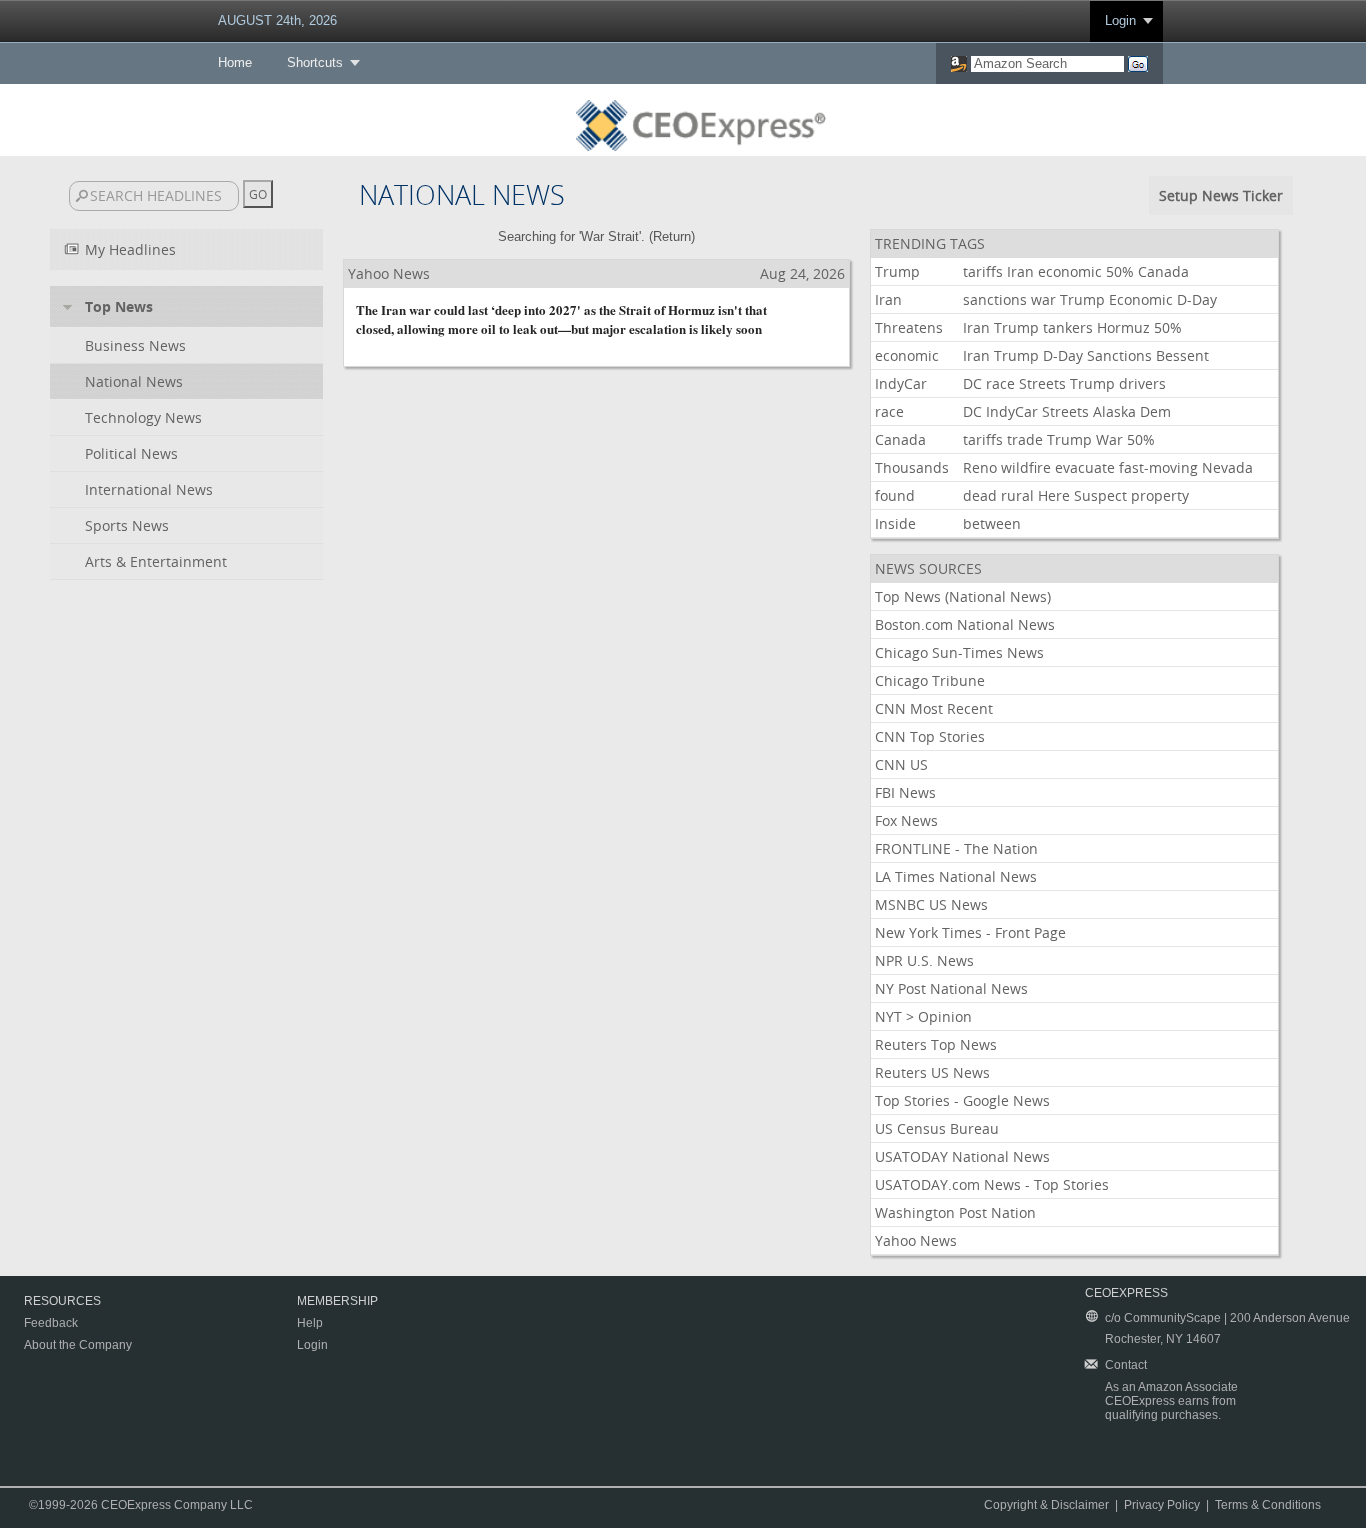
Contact (1126, 1365)
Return (672, 236)
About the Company (78, 1345)
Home (235, 62)
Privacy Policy (1162, 1505)
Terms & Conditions (1268, 1505)
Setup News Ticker (1221, 195)
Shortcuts (315, 62)
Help (310, 1323)
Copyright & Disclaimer (1046, 1505)
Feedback (51, 1323)
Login (1120, 20)
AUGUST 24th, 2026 (277, 20)
